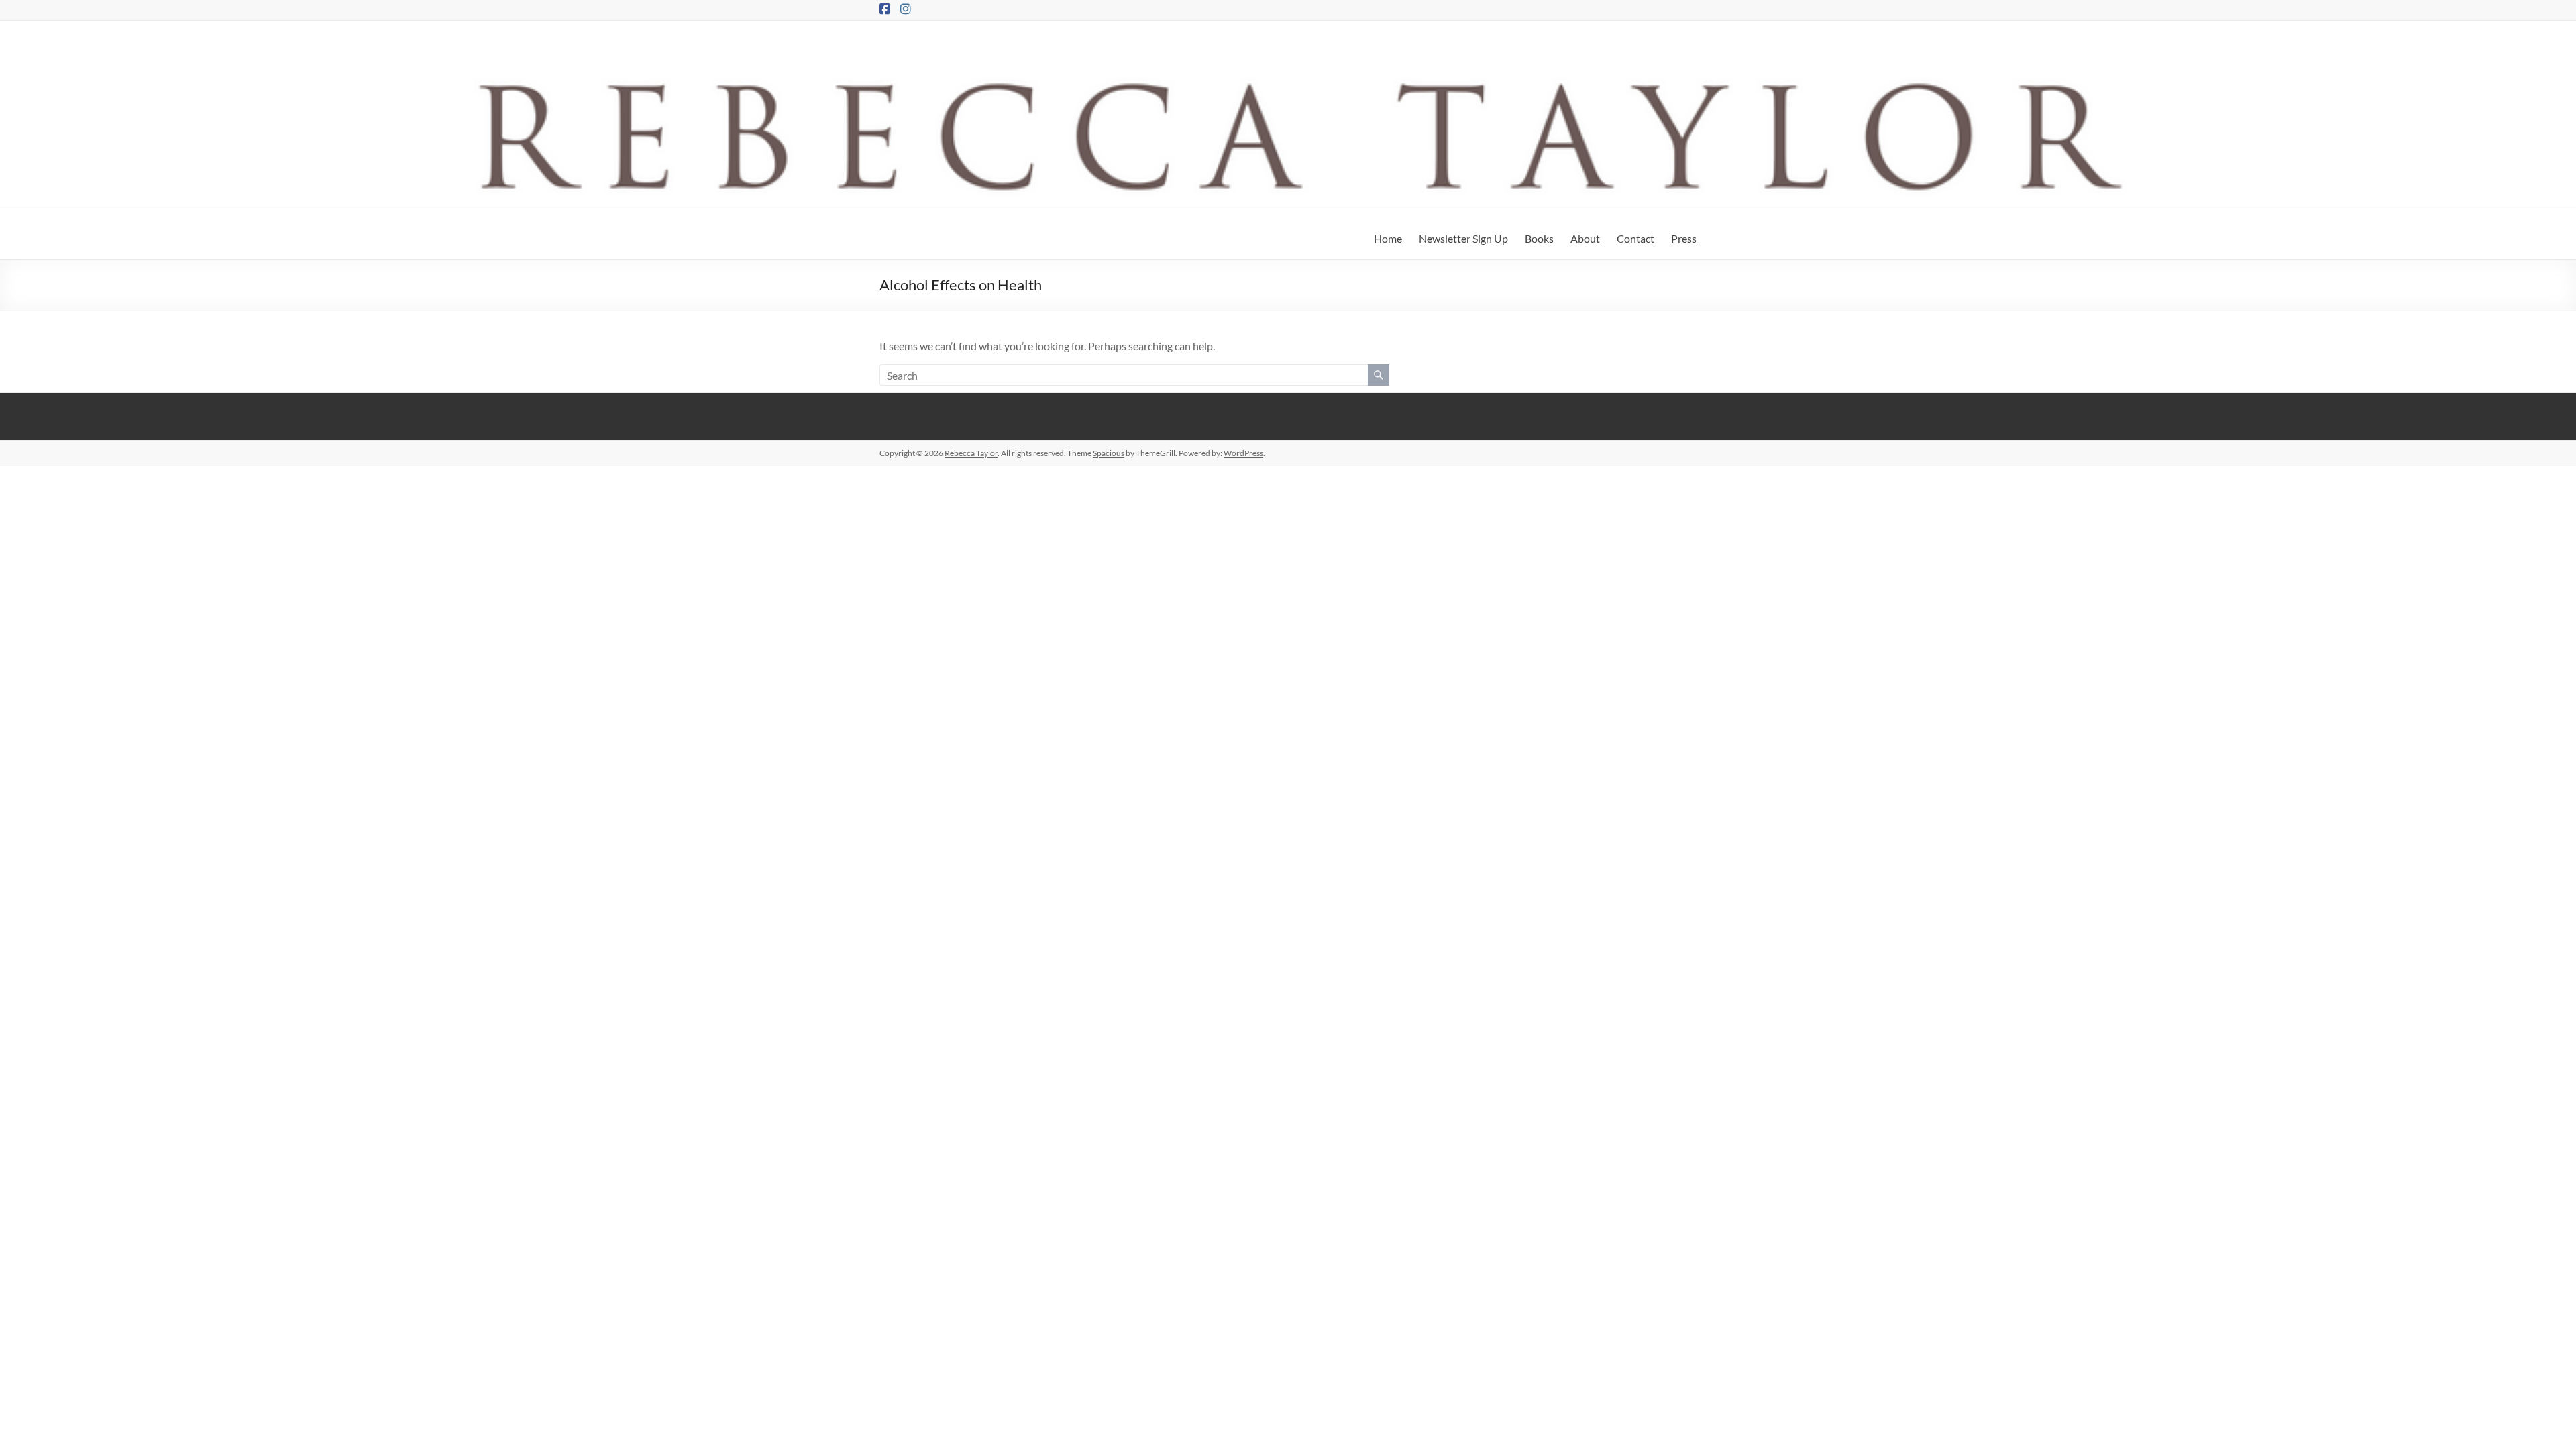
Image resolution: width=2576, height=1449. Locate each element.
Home (1388, 238)
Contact (1635, 238)
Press (1684, 238)
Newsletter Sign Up (1463, 238)
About (1585, 238)
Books (1539, 238)
